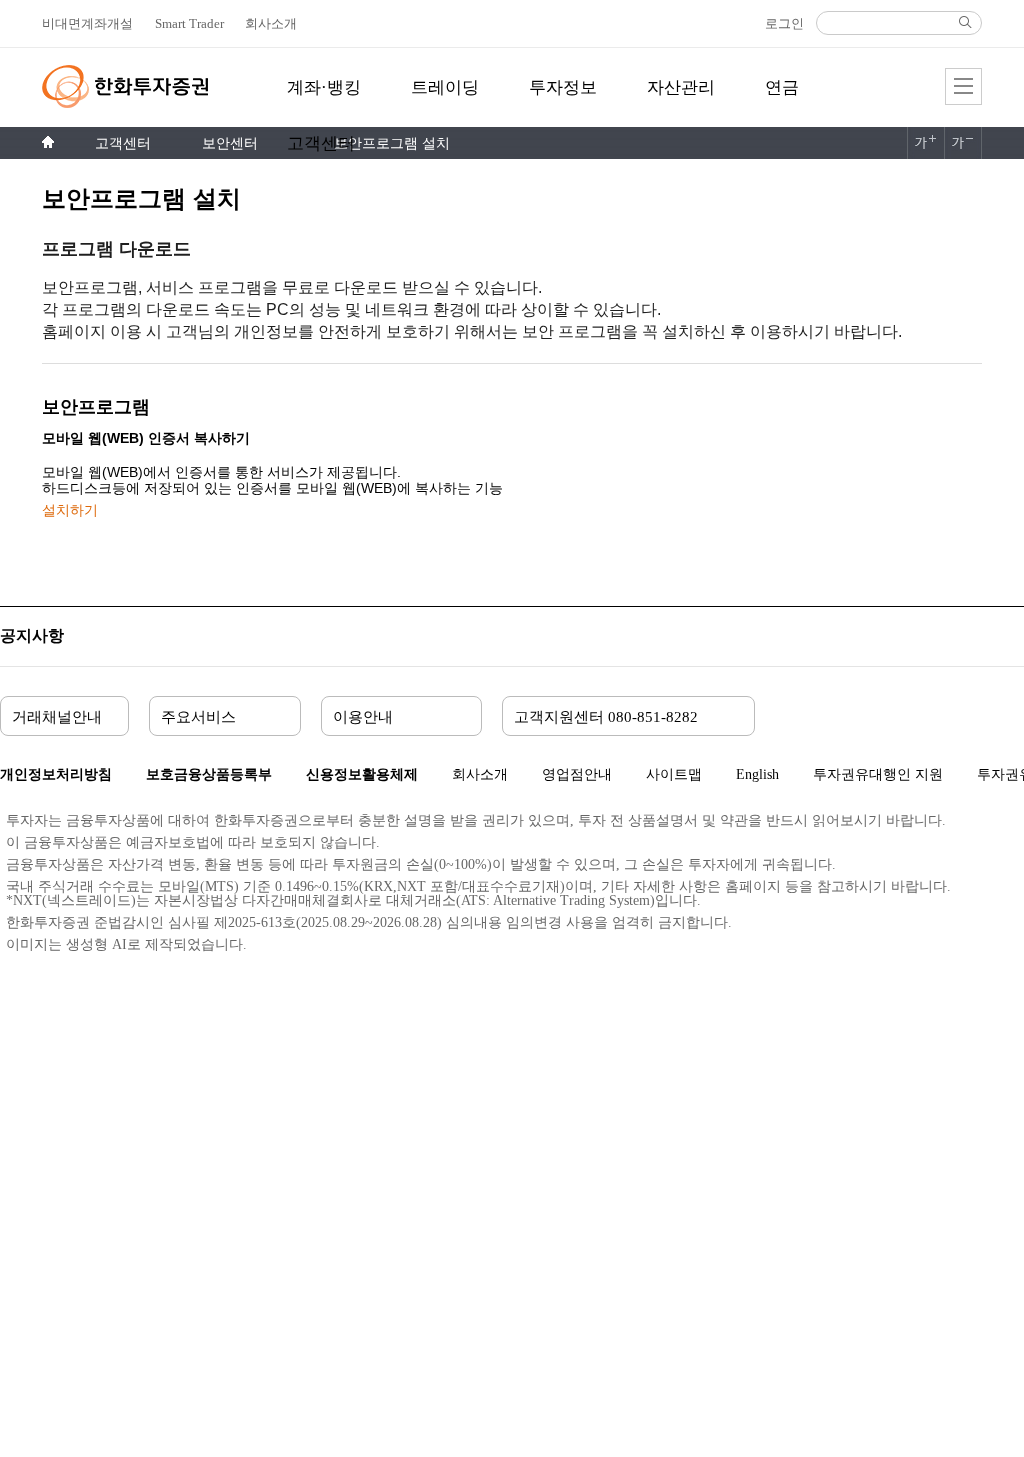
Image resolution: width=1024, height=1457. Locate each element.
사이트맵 (674, 774)
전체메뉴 (963, 86)
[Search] (965, 22)
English (757, 774)
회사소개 (480, 774)
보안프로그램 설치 (392, 143)
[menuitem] (324, 99)
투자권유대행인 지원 (878, 775)
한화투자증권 (125, 86)
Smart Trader (189, 23)
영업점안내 (577, 774)
